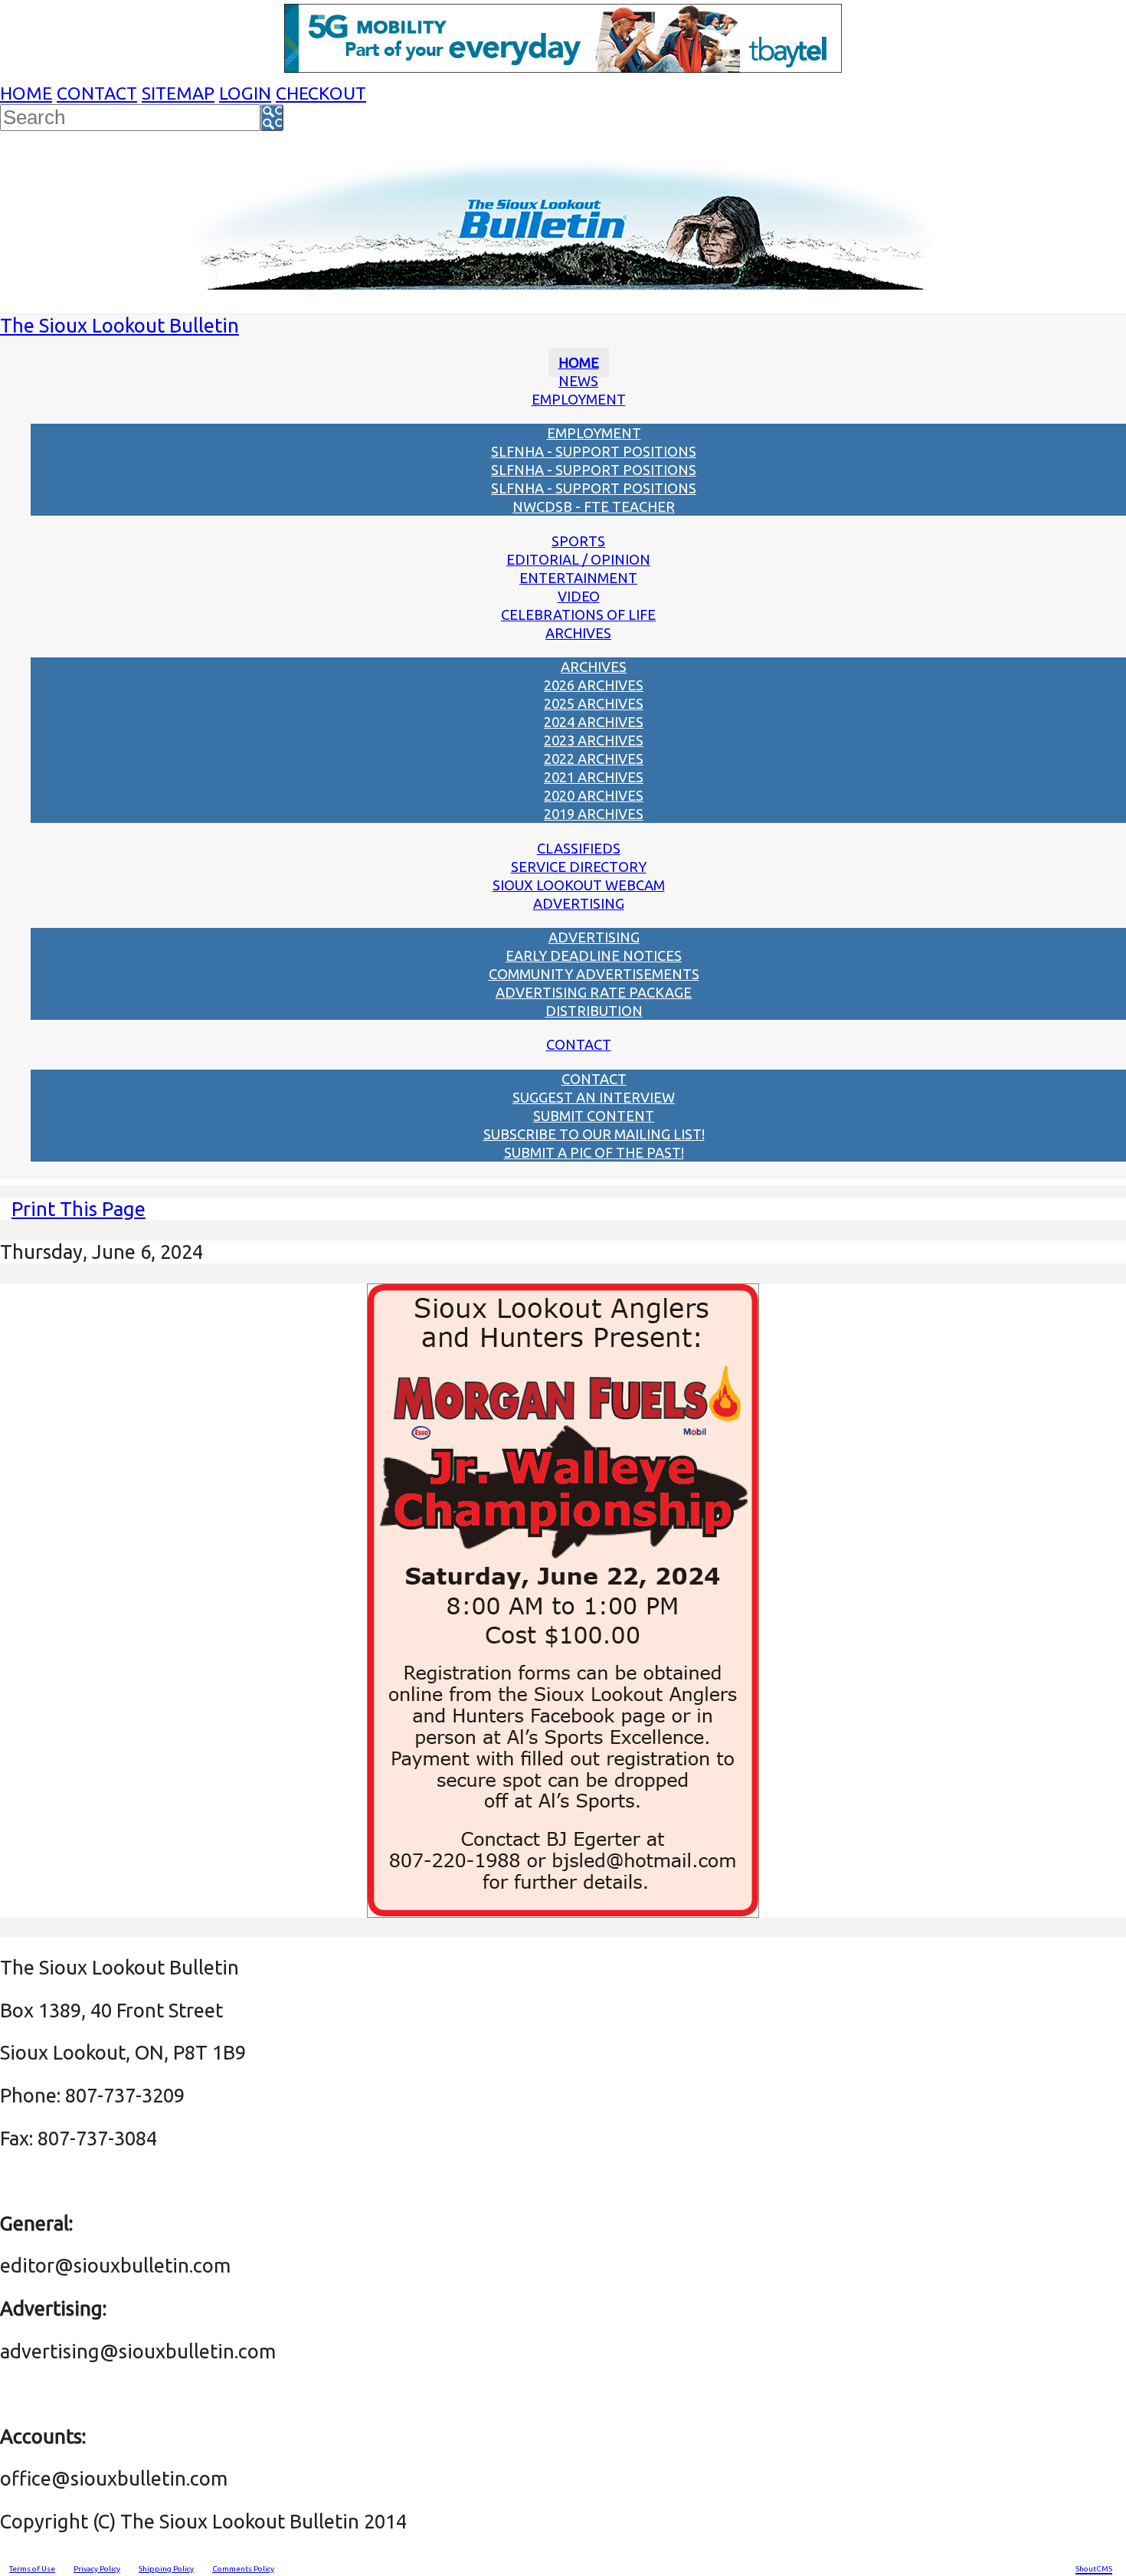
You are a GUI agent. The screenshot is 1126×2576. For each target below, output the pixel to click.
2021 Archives (594, 777)
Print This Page (79, 1209)
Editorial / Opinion (578, 559)
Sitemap (178, 93)
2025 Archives (594, 703)
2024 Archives (594, 722)
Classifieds (579, 848)
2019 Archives (594, 814)
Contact (97, 93)
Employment (579, 399)
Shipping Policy (166, 2569)
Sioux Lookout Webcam (579, 885)
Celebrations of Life (578, 615)
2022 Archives (594, 759)
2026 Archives (594, 685)
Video (579, 596)
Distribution (594, 1011)
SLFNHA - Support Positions (594, 451)
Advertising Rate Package (594, 992)
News (578, 381)
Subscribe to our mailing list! (594, 1134)
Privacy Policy (97, 2569)
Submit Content (594, 1116)
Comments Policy (243, 2569)
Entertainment (578, 578)
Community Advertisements (594, 974)
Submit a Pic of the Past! (594, 1152)
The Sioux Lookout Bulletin (119, 325)
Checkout (321, 93)
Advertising (579, 903)
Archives (578, 633)
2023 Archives (594, 740)
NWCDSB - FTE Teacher (594, 506)
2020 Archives (594, 795)
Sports (578, 541)
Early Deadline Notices (594, 955)
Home (26, 93)
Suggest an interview (594, 1097)
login (245, 93)
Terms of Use (32, 2569)
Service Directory (579, 867)
